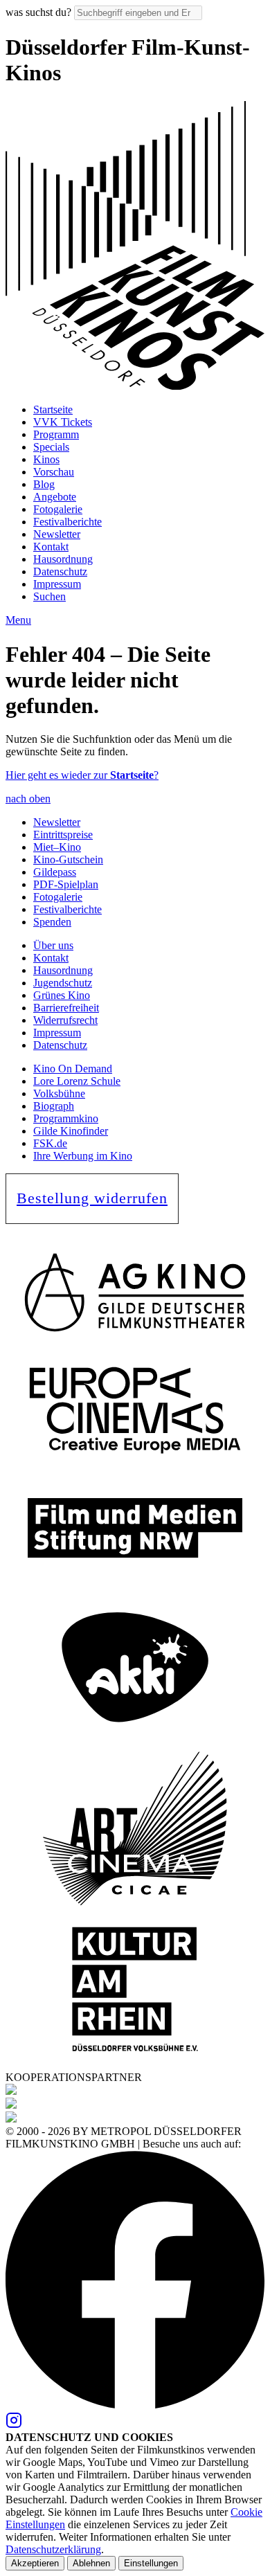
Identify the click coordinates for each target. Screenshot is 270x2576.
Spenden (52, 922)
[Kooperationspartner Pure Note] (11, 2105)
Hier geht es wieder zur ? (82, 775)
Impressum (57, 584)
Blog (44, 484)
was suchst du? (38, 12)
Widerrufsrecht (65, 1020)
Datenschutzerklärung (53, 2549)
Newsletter (57, 534)
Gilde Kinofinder (71, 1131)
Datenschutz (60, 571)
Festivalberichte (67, 522)
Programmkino (66, 1118)
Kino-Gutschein (68, 859)
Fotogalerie (58, 509)
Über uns (53, 945)
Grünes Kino (62, 995)
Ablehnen (91, 2563)
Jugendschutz (63, 983)
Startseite (53, 409)
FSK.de (50, 1143)
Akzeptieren (35, 2563)
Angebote (55, 497)
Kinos (46, 459)
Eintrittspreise (63, 835)
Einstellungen (151, 2563)
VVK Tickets (63, 422)
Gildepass (55, 872)
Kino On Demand (73, 1069)
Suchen (49, 596)
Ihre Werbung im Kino (83, 1156)
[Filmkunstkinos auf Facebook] (135, 2405)
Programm (56, 434)
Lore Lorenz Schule (77, 1081)
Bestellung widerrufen (92, 1198)
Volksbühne (59, 1093)
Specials (51, 447)
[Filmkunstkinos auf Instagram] (14, 2425)
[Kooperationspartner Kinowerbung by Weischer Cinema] (11, 2119)
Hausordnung (63, 559)
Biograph (54, 1106)
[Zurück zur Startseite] (135, 386)
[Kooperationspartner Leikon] (11, 2091)
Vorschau (54, 472)
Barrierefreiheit (66, 1008)
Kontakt (51, 547)
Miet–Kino (57, 847)
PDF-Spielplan (66, 884)
